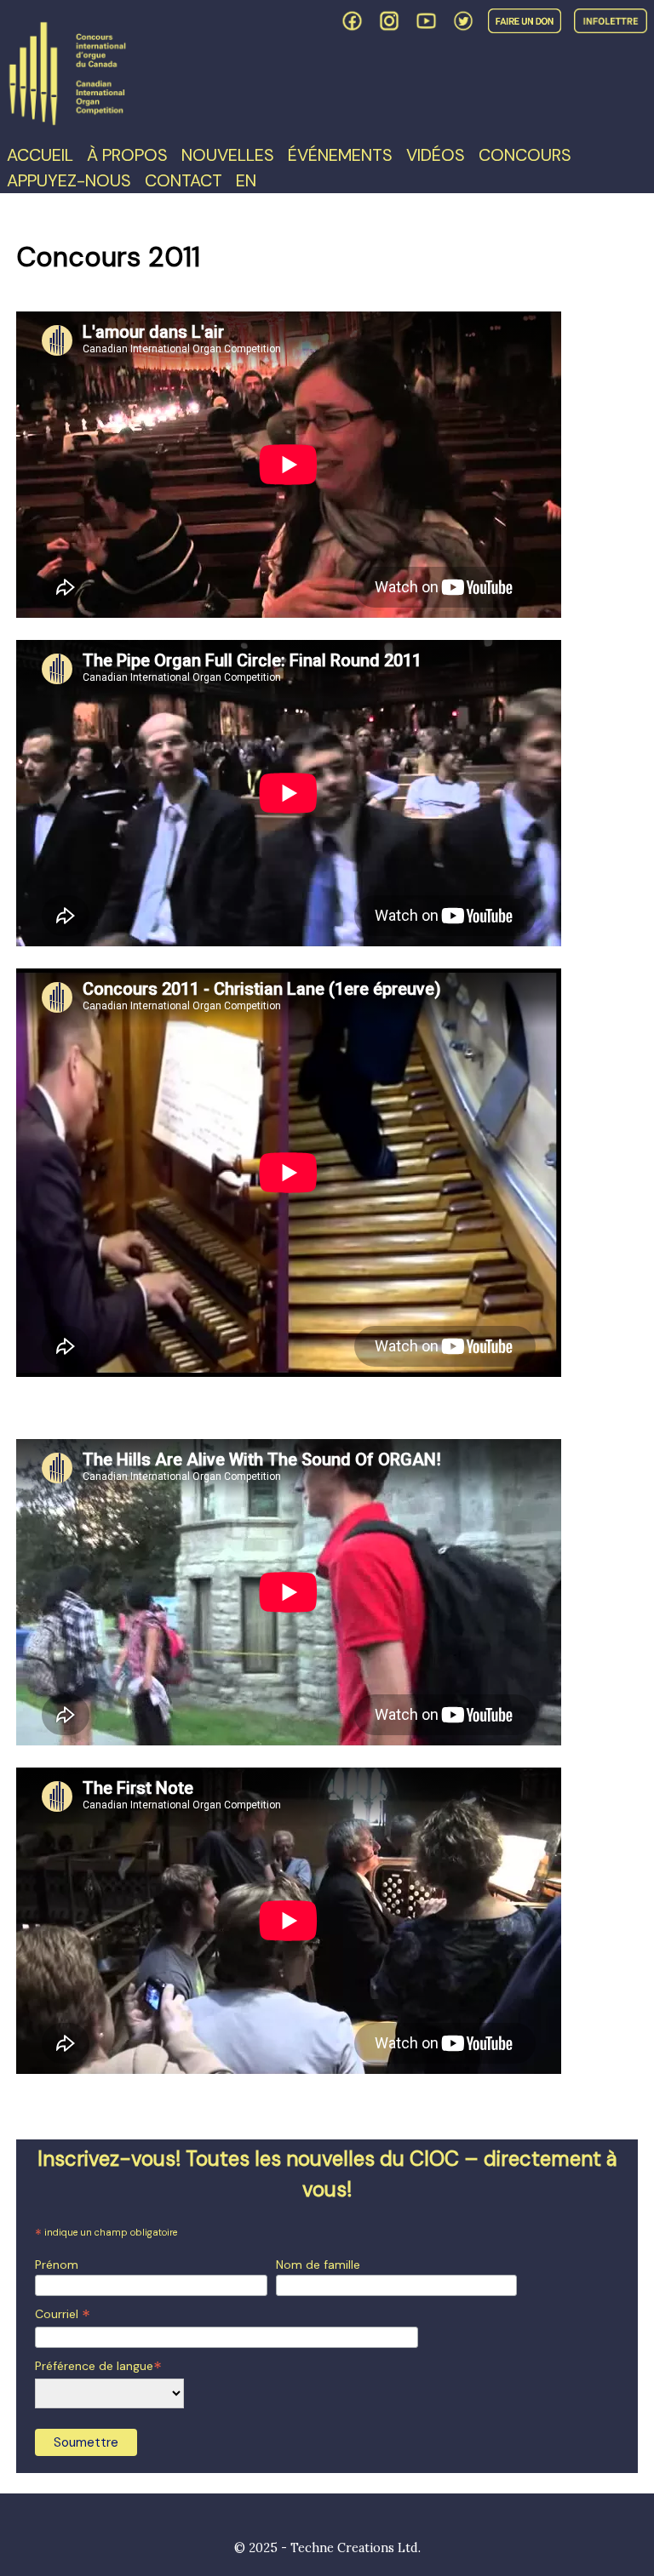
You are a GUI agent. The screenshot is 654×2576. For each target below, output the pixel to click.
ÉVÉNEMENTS (340, 155)
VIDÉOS (436, 155)
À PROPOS (127, 155)
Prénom (57, 2265)
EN (246, 180)
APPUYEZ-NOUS (69, 180)
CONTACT (184, 180)
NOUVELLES (228, 155)
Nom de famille (318, 2265)
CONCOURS (525, 155)
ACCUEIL (40, 155)
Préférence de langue (98, 2366)
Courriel (63, 2314)
